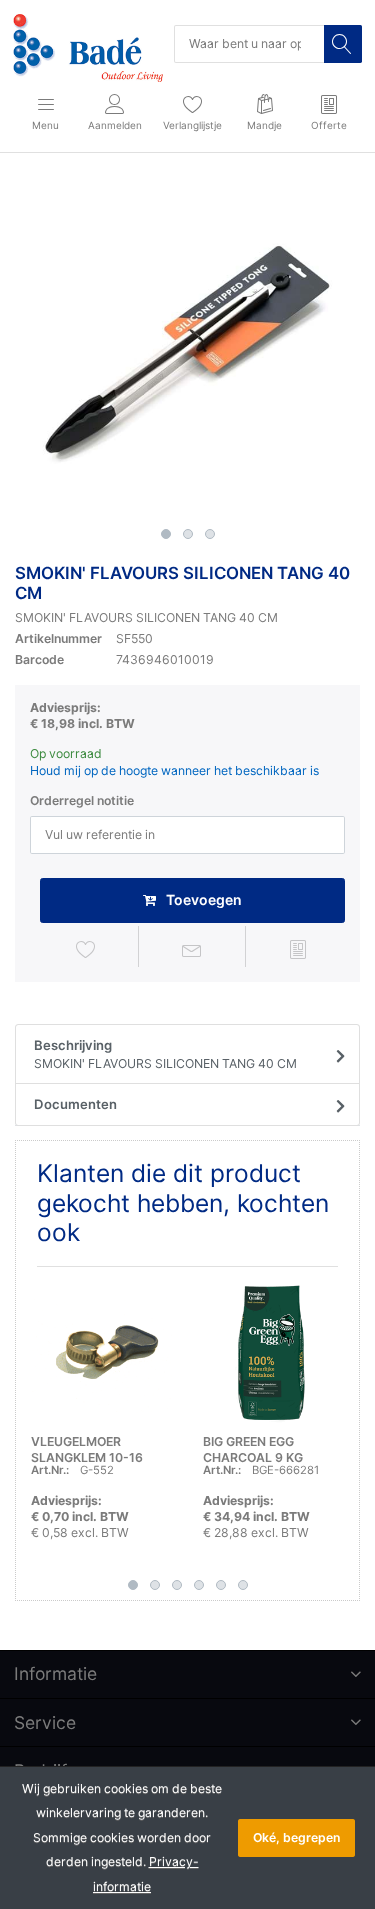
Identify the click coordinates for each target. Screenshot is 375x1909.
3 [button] (210, 534)
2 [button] (188, 534)
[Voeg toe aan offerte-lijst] (298, 949)
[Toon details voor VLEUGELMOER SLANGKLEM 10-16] (101, 1352)
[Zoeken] (343, 44)
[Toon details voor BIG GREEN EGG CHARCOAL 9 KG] (273, 1352)
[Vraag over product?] (191, 949)
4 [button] (199, 1585)
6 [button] (243, 1585)
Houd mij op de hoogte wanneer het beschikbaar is (174, 770)
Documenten (75, 1104)
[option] (187, 346)
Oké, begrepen (296, 1837)
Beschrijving (165, 1054)
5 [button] (221, 1585)
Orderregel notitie (82, 800)
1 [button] (166, 534)
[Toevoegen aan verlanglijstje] (85, 949)
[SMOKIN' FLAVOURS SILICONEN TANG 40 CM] (187, 346)
